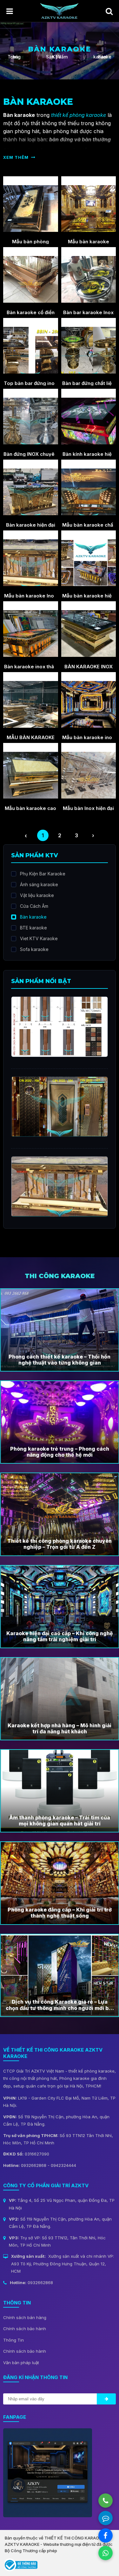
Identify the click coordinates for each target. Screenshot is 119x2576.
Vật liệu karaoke (37, 895)
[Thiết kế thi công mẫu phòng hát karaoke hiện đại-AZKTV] (59, 10)
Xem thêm (16, 157)
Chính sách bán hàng (25, 2317)
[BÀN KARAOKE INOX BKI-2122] (89, 629)
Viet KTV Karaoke (39, 938)
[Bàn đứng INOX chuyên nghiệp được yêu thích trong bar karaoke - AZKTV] (31, 417)
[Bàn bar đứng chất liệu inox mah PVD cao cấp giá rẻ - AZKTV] (89, 346)
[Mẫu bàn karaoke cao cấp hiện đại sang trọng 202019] (31, 771)
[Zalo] (106, 2518)
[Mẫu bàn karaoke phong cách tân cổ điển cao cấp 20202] (89, 204)
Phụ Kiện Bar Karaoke (43, 874)
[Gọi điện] (106, 2501)
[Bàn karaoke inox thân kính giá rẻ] (31, 629)
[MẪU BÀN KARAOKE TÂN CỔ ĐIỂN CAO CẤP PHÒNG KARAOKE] (31, 700)
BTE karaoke (33, 928)
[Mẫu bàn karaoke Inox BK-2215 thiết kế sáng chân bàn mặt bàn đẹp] (31, 558)
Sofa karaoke (34, 949)
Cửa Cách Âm (34, 906)
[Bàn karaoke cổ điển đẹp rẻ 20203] (31, 275)
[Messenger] (106, 2536)
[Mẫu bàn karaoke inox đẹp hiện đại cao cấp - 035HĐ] (89, 700)
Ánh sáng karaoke (39, 884)
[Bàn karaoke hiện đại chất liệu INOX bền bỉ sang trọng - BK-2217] (31, 488)
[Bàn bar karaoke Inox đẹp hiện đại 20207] (89, 275)
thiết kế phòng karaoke (79, 115)
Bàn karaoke (33, 917)
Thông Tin (13, 2340)
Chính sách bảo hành (25, 2329)
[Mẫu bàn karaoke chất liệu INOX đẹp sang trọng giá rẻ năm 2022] (89, 488)
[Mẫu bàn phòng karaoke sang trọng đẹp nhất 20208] (31, 204)
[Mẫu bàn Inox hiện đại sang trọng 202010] (89, 771)
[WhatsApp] (106, 2553)
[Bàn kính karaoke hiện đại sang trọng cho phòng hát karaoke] (89, 417)
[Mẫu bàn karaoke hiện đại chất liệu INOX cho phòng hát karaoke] (89, 558)
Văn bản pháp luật (21, 2363)
